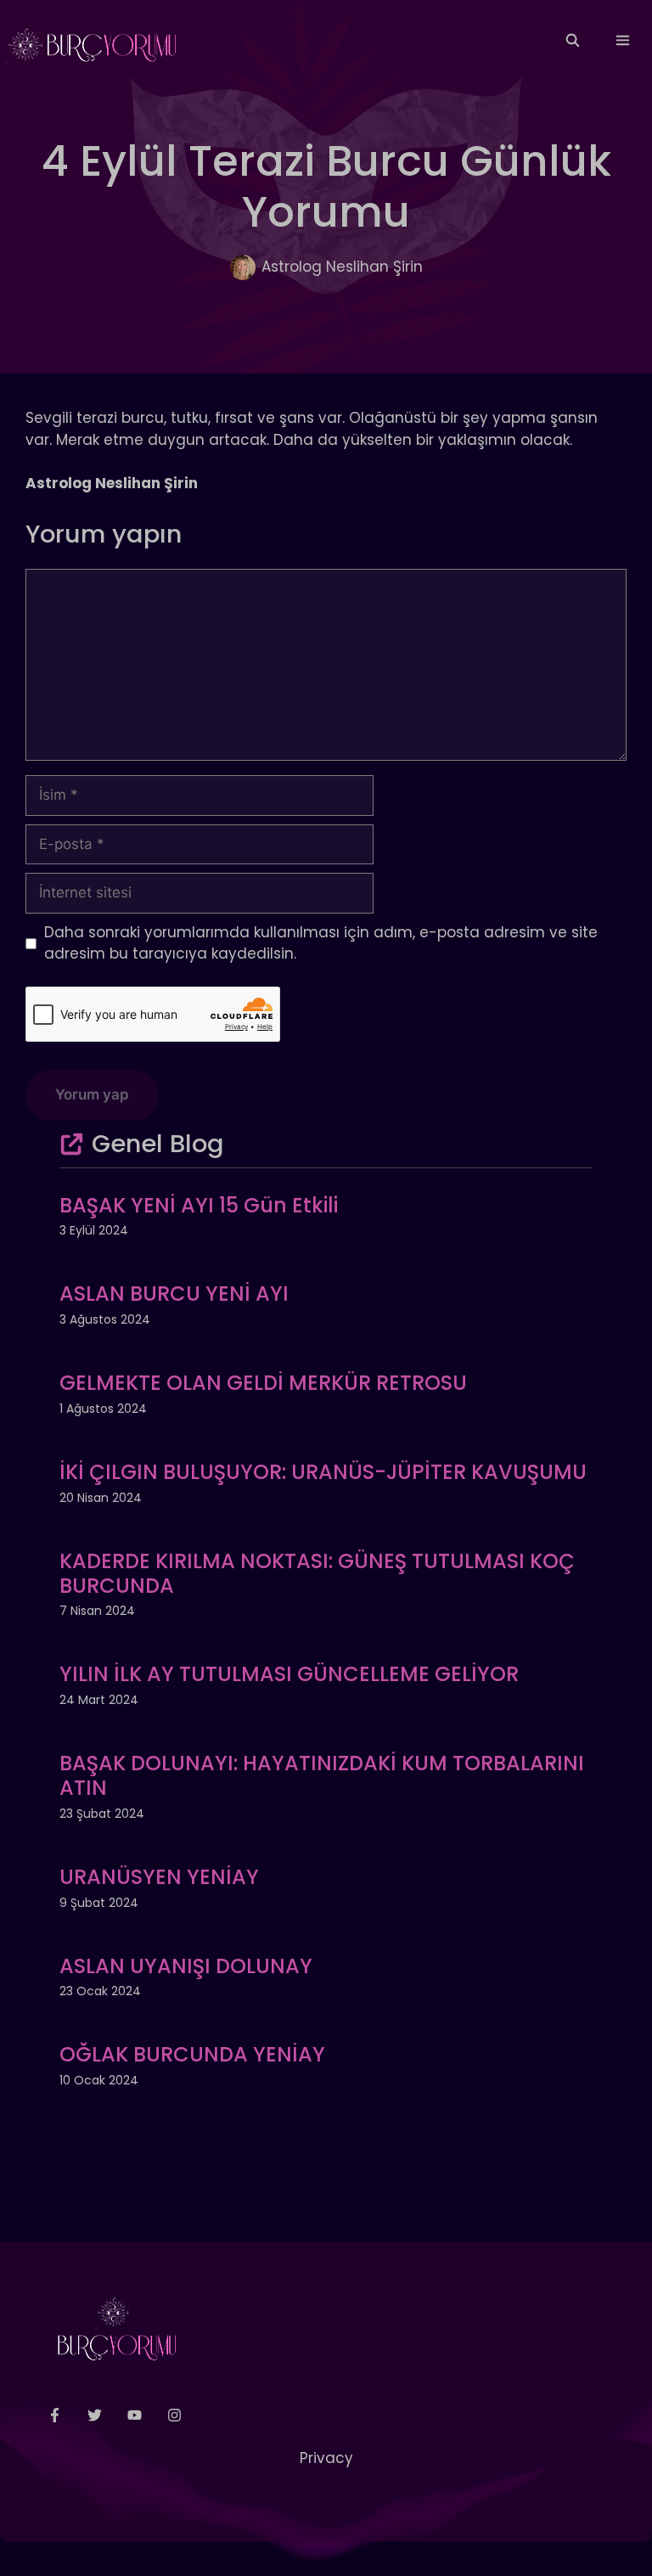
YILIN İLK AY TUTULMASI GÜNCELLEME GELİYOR (289, 1674)
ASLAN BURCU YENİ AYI (174, 1294)
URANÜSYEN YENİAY (159, 1877)
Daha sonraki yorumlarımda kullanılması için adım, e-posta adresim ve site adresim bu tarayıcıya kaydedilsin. (321, 943)
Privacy (326, 2458)
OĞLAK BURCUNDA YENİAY (192, 2054)
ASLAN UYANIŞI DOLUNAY (186, 1966)
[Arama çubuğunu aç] (572, 41)
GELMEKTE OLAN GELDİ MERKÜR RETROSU (263, 1383)
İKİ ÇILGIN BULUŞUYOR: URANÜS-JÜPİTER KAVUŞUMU (323, 1472)
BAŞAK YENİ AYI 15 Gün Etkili (199, 1205)
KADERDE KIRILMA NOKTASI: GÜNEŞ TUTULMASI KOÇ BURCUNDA (317, 1573)
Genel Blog (158, 1144)
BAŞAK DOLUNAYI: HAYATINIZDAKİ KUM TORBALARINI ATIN (322, 1775)
